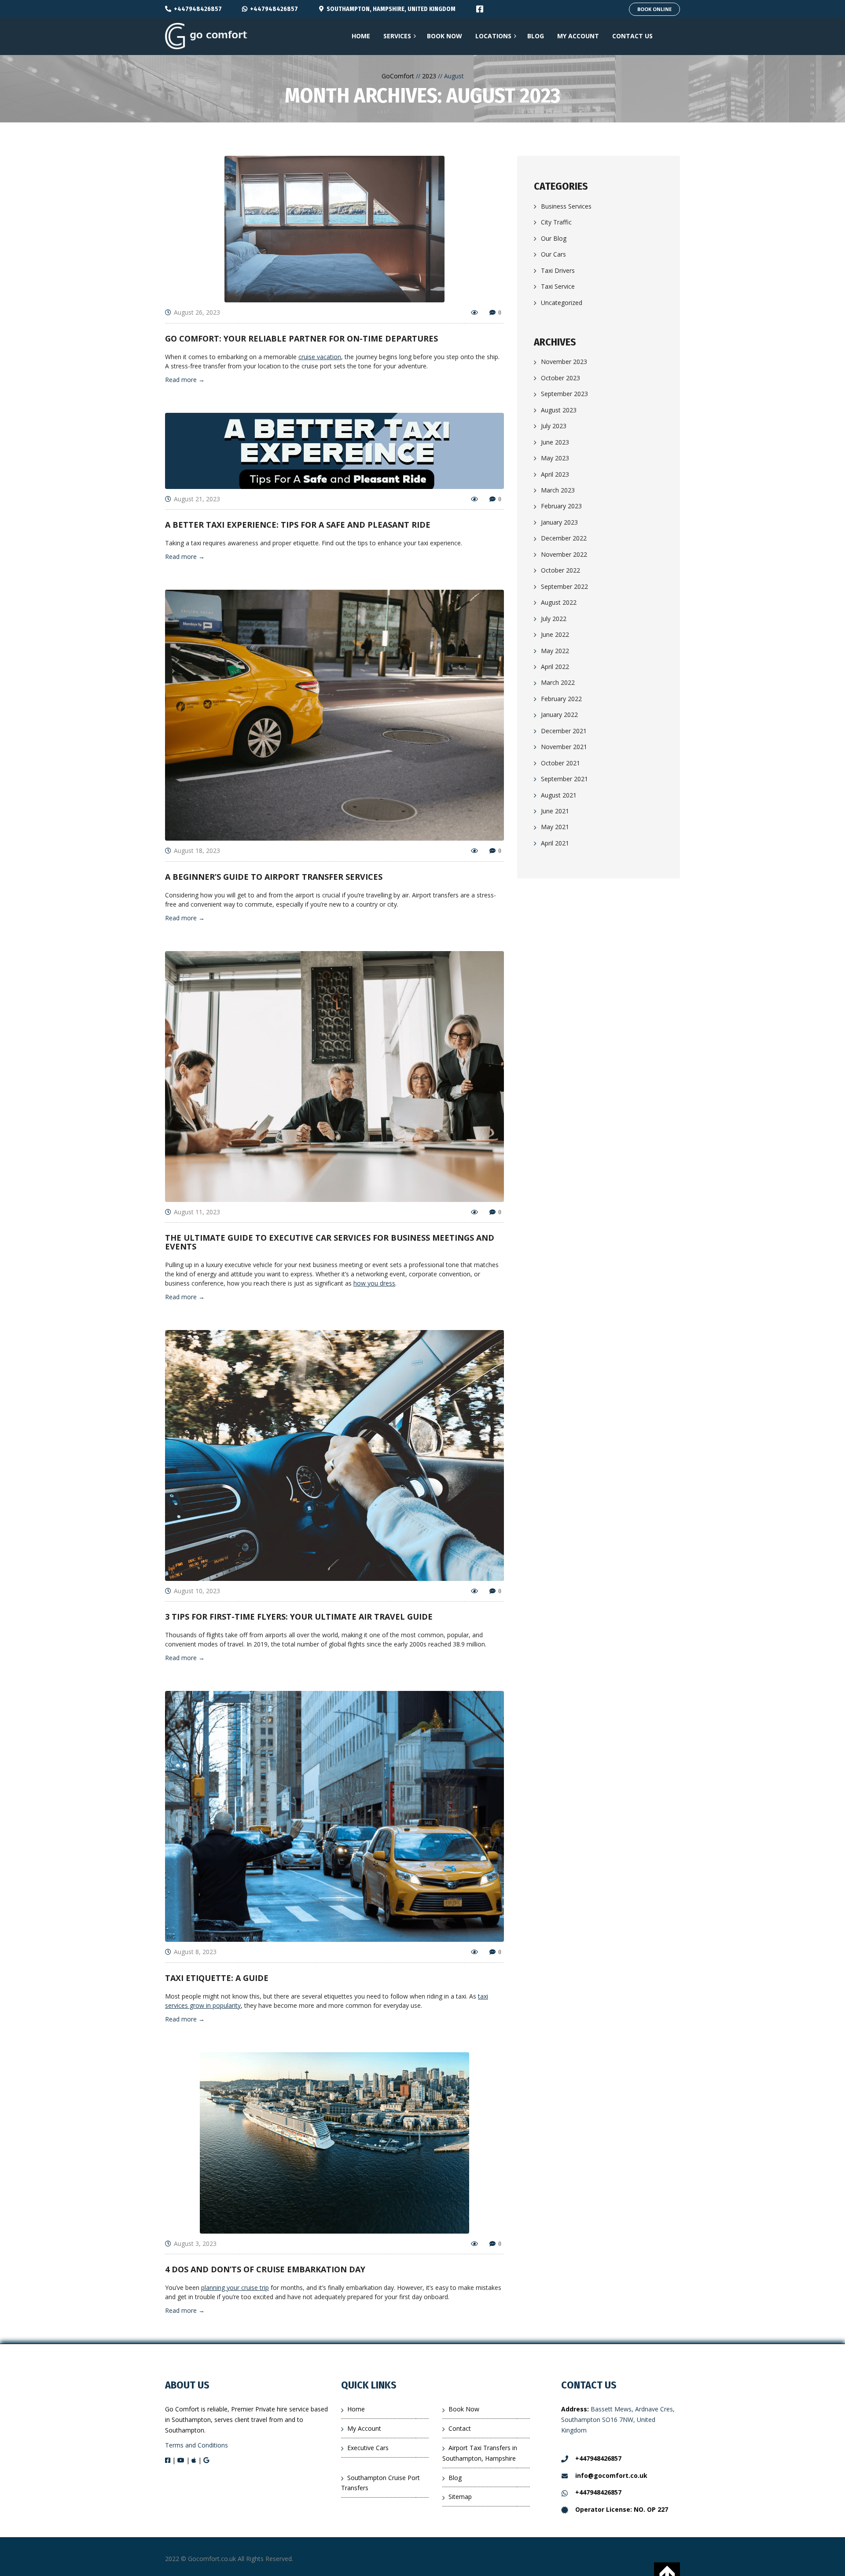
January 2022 (559, 715)
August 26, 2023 (197, 312)
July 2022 (554, 619)
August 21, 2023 (197, 499)
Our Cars (553, 254)
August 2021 (559, 795)
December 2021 (564, 731)
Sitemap (460, 2497)
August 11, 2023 (197, 1212)
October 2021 (560, 763)
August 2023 (559, 410)
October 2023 (560, 378)
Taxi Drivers (558, 270)
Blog (455, 2478)
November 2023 (564, 362)
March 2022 (558, 682)
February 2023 (561, 506)
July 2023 (554, 426)
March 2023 (558, 490)
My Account (364, 2428)
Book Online (654, 9)
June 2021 (555, 811)
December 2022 (564, 538)
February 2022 (561, 699)
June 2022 (555, 634)
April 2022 (555, 667)
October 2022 (560, 570)
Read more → (185, 380)
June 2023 (555, 442)
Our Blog (554, 238)
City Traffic (556, 222)
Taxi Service (558, 286)
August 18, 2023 (197, 851)
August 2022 (559, 602)
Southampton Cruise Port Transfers (380, 2483)
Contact (460, 2428)
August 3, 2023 (195, 2243)
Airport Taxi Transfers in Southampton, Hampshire (480, 2453)
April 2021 (555, 843)
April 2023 (555, 474)
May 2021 (555, 827)
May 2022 (555, 651)
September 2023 (564, 394)
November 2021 (564, 747)
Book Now (464, 2409)
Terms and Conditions (197, 2445)
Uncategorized (562, 303)
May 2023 (555, 458)
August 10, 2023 (197, 1591)
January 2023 (559, 522)
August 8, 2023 (195, 1952)
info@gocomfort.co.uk (611, 2475)
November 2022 (564, 554)
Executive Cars (368, 2448)
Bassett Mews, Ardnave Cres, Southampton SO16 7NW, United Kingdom (618, 2420)
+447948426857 (198, 9)
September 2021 (564, 779)
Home (356, 2409)
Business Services (566, 206)
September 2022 (564, 586)
